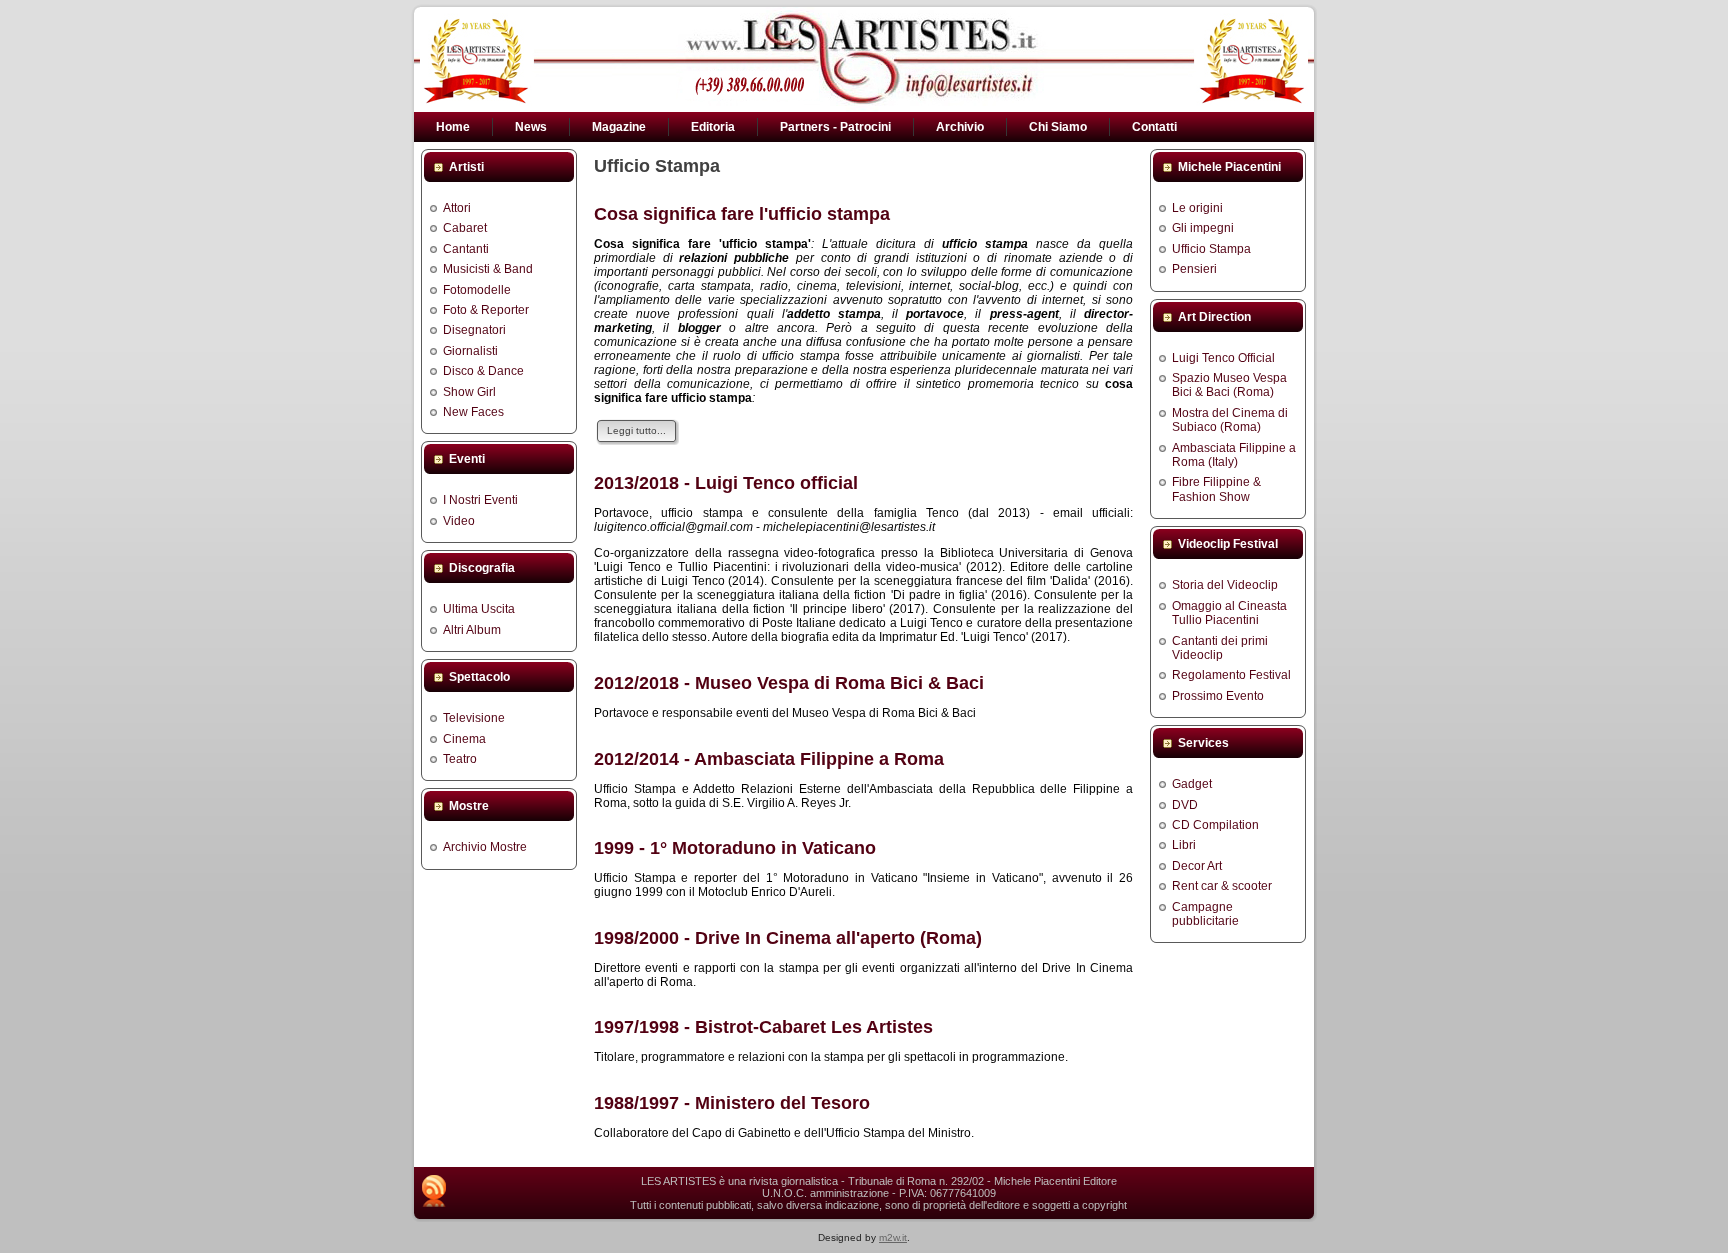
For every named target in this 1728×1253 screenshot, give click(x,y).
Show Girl (469, 392)
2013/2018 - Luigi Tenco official (726, 483)
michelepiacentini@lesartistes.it (849, 527)
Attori (457, 208)
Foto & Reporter (486, 310)
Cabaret (465, 228)
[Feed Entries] (434, 1191)
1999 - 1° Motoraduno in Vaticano (735, 848)
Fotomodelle (477, 290)
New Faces (473, 412)
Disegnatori (474, 330)
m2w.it (893, 1237)
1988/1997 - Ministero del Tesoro (732, 1103)
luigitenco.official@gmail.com (673, 527)
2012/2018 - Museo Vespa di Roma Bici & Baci (789, 683)
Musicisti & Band (488, 269)
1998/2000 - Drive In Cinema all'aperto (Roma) (788, 938)
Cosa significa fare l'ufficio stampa (742, 214)
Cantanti (466, 249)
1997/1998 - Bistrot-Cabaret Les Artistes (763, 1027)
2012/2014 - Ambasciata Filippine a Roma (769, 759)
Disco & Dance (483, 371)
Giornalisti (470, 351)
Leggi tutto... (636, 430)
